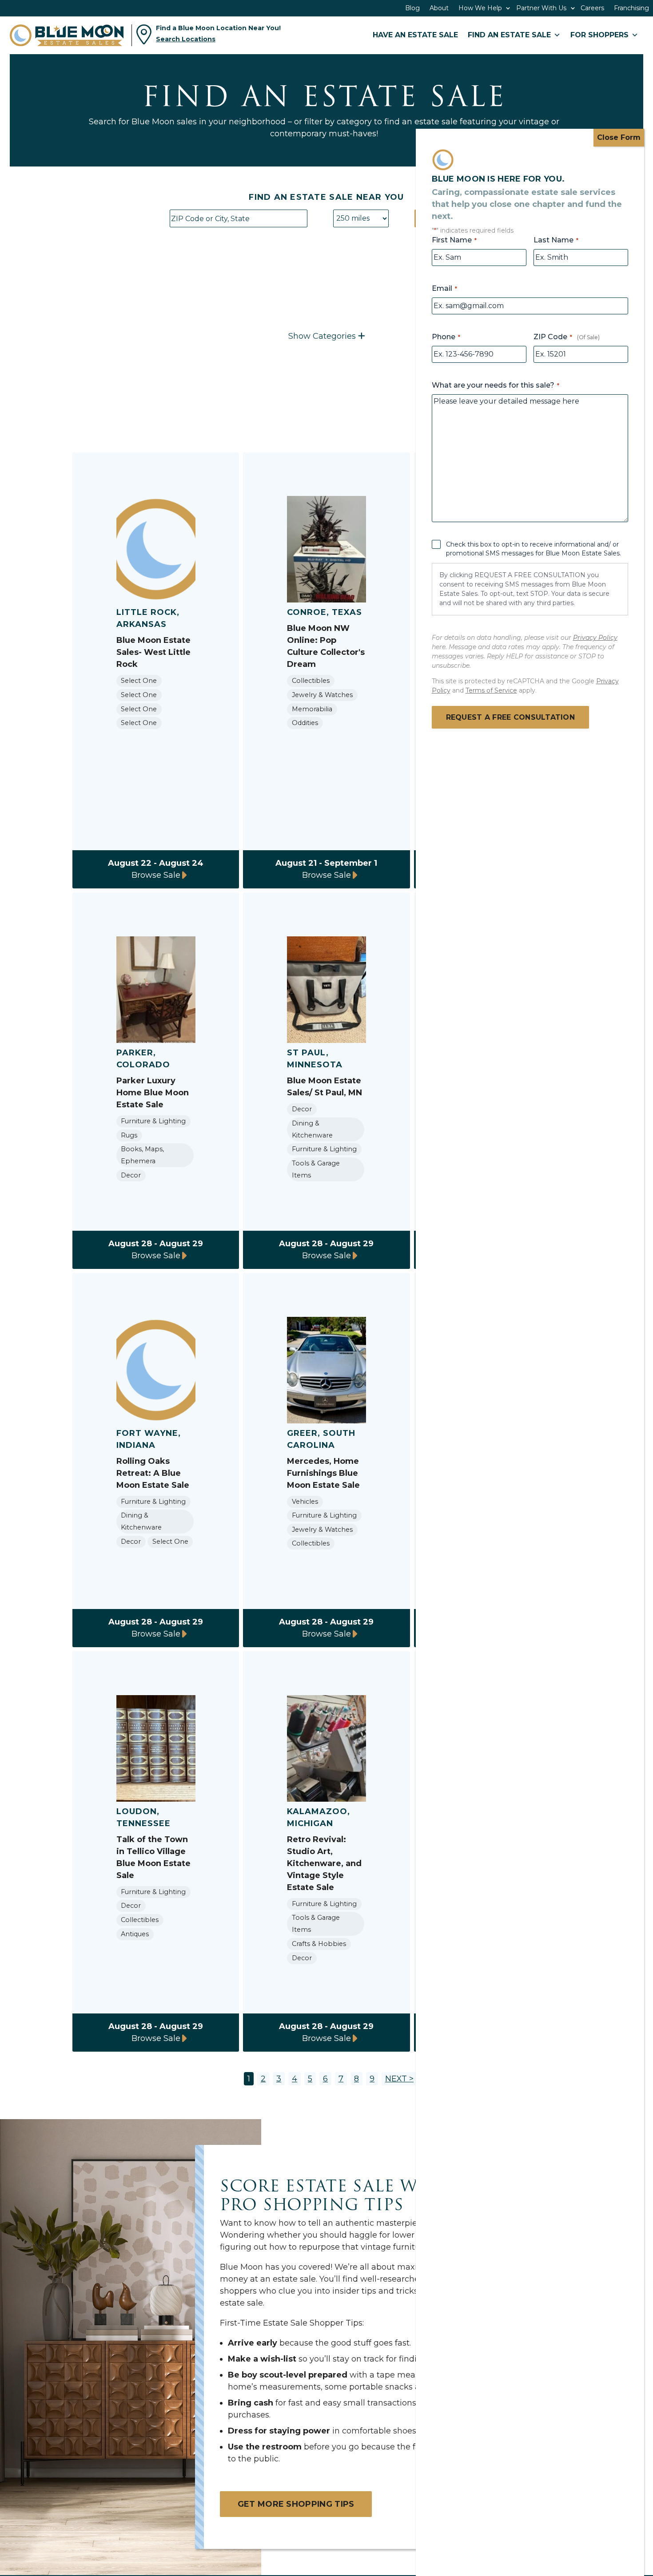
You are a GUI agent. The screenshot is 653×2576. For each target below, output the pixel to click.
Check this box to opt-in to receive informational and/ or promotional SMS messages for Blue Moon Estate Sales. (534, 549)
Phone (446, 337)
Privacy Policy (595, 638)
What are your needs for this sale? (496, 385)
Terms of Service (491, 690)
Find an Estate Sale (509, 35)
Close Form (619, 137)
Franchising (631, 8)
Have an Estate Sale (415, 35)
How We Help (480, 8)
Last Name (556, 240)
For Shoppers (599, 35)
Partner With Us (541, 8)
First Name (454, 240)
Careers (592, 8)
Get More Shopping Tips (296, 2504)
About (439, 8)
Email (444, 288)
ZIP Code (553, 337)
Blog (412, 8)
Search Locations (186, 39)
